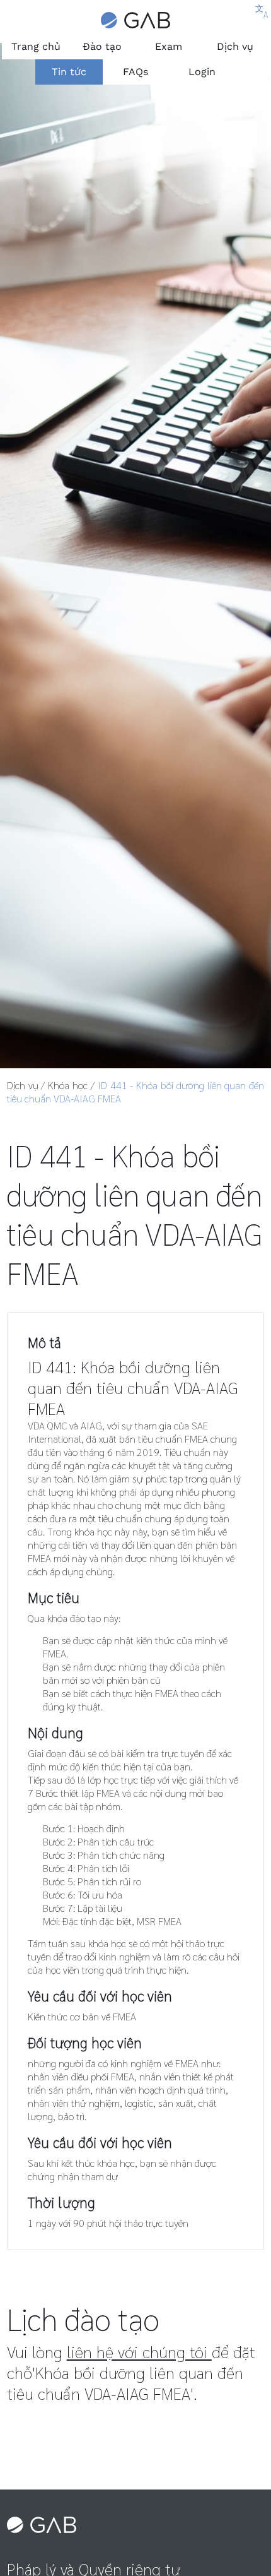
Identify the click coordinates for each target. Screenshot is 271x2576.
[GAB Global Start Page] (135, 23)
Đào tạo (102, 46)
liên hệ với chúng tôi (139, 2352)
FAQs (135, 72)
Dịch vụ (235, 46)
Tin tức (69, 72)
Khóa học (68, 1085)
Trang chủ (36, 46)
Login (202, 72)
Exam (169, 46)
